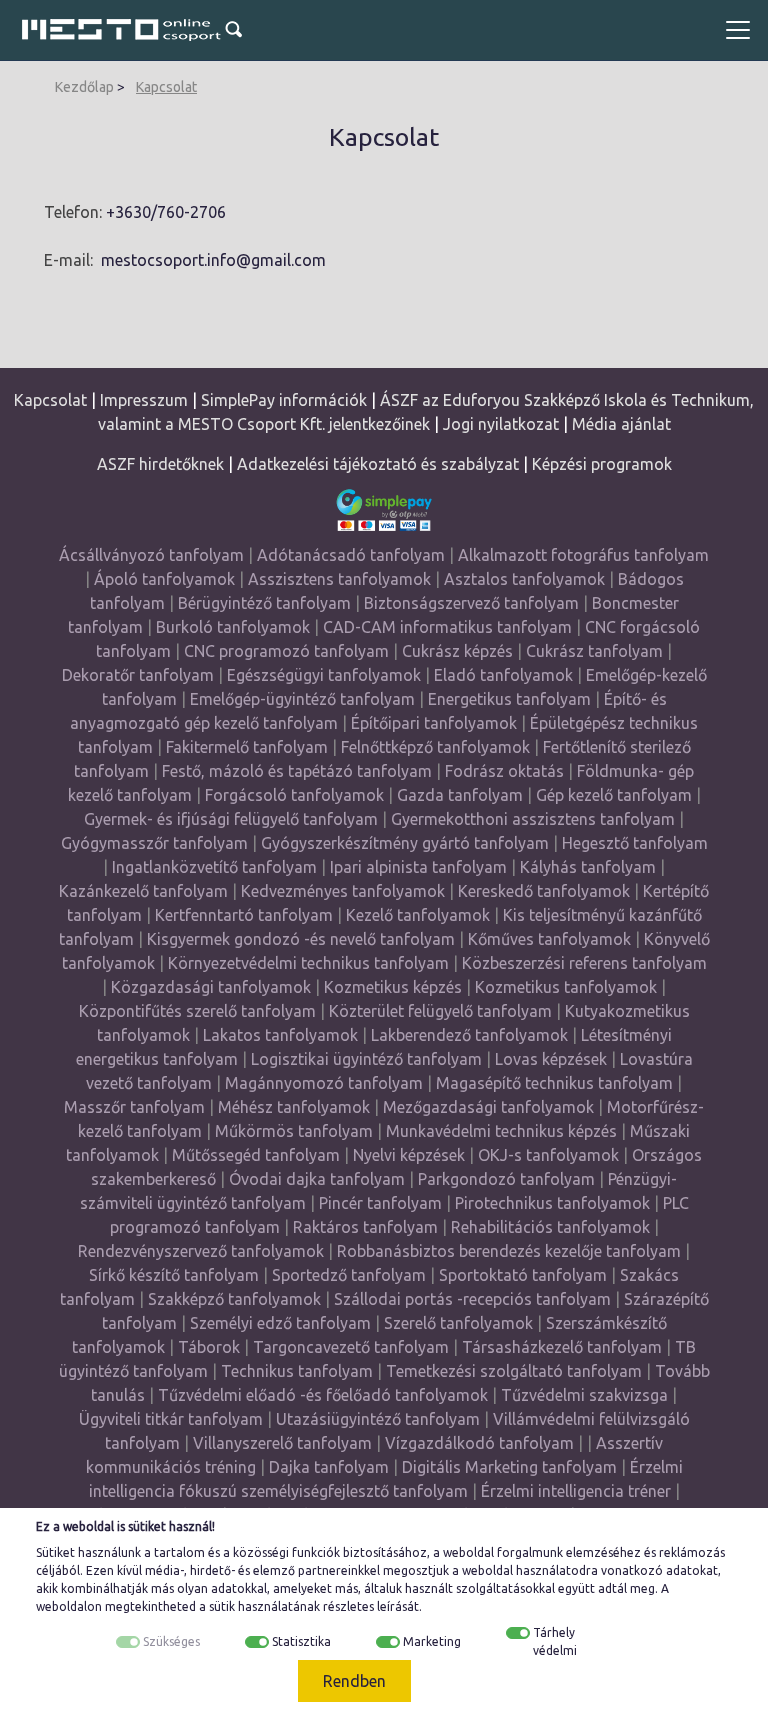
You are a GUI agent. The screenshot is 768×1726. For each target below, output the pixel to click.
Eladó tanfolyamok (503, 675)
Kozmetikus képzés (393, 987)
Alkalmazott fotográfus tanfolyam (583, 555)
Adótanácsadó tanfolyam (351, 555)
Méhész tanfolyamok (294, 1107)
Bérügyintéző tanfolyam (264, 603)
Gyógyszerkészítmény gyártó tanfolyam (405, 843)
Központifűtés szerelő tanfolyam (197, 1011)
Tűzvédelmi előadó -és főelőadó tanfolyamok (323, 1395)
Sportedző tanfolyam (349, 1275)
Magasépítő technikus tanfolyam (556, 1083)
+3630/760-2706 (166, 212)
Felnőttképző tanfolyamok (435, 747)
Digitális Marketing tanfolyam (509, 1467)
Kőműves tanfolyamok (549, 939)
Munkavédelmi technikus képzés (501, 1131)
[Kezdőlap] (122, 30)
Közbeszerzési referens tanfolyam (584, 963)
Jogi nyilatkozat (501, 424)
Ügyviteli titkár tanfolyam (171, 1419)
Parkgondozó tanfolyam (506, 1179)
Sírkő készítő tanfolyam (174, 1275)
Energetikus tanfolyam (509, 699)
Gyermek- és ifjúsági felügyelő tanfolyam (231, 819)
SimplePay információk (284, 400)
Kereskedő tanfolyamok (544, 891)
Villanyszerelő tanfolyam (282, 1443)
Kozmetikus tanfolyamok (566, 987)
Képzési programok (602, 464)
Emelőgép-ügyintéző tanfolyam (302, 699)
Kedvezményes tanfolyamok (343, 891)
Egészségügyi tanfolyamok (324, 675)
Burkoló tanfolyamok (233, 627)
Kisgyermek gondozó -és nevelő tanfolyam (301, 939)
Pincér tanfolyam (380, 1203)
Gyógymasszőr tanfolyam (154, 843)
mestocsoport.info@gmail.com (213, 260)
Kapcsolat (166, 87)
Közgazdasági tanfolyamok (211, 987)
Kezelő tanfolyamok (418, 915)
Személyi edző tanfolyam (280, 1323)
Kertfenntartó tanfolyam (244, 915)
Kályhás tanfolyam (588, 867)
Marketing (432, 1641)
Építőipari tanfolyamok (434, 723)
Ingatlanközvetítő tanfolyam (214, 867)
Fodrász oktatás (504, 771)
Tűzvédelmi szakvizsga (584, 1395)
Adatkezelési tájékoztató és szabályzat (378, 464)
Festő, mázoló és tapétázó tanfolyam (297, 771)
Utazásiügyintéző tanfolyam (378, 1419)
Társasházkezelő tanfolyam (564, 1347)
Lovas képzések (551, 1059)
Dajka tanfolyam (329, 1467)
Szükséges (171, 1641)
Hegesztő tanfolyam (635, 843)
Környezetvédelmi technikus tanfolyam (308, 963)
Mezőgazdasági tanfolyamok (488, 1107)
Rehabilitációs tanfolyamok (550, 1227)
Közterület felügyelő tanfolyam (440, 1011)
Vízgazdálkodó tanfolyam (479, 1443)
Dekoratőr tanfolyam (138, 675)
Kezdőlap (84, 87)
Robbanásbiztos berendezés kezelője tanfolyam (509, 1251)
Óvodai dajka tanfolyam (317, 1179)
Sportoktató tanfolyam (523, 1275)
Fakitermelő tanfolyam (247, 747)
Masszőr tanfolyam (134, 1107)
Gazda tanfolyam (460, 795)
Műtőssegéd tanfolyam (256, 1155)
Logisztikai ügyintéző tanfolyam (366, 1059)
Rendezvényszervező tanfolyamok (201, 1251)
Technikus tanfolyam (297, 1371)
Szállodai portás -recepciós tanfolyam (474, 1299)
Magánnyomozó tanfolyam (324, 1083)
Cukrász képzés (457, 651)
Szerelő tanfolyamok (458, 1323)
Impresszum (144, 400)
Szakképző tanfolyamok (234, 1299)
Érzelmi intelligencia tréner (576, 1491)
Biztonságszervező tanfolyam (471, 603)
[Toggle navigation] (738, 30)
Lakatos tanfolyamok (280, 1035)
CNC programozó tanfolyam (286, 651)
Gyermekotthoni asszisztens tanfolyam (533, 819)
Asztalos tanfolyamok (524, 579)
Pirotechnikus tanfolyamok (552, 1203)
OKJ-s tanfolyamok (548, 1155)
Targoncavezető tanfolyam (351, 1347)
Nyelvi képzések (409, 1155)
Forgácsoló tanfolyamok (294, 795)
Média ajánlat (621, 424)
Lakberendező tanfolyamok (469, 1035)
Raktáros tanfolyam (365, 1227)
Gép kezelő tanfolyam (614, 795)
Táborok (209, 1347)
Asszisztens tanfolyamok (339, 579)
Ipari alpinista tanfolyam (418, 867)
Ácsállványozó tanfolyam (151, 555)
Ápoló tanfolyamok (164, 579)
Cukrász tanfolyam (594, 651)
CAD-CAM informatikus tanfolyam (449, 627)
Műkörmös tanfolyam (294, 1131)
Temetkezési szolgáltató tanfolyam (514, 1371)
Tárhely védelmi (555, 1641)
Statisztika (301, 1641)
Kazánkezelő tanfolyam (143, 891)
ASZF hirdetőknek (160, 464)
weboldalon (69, 1606)
